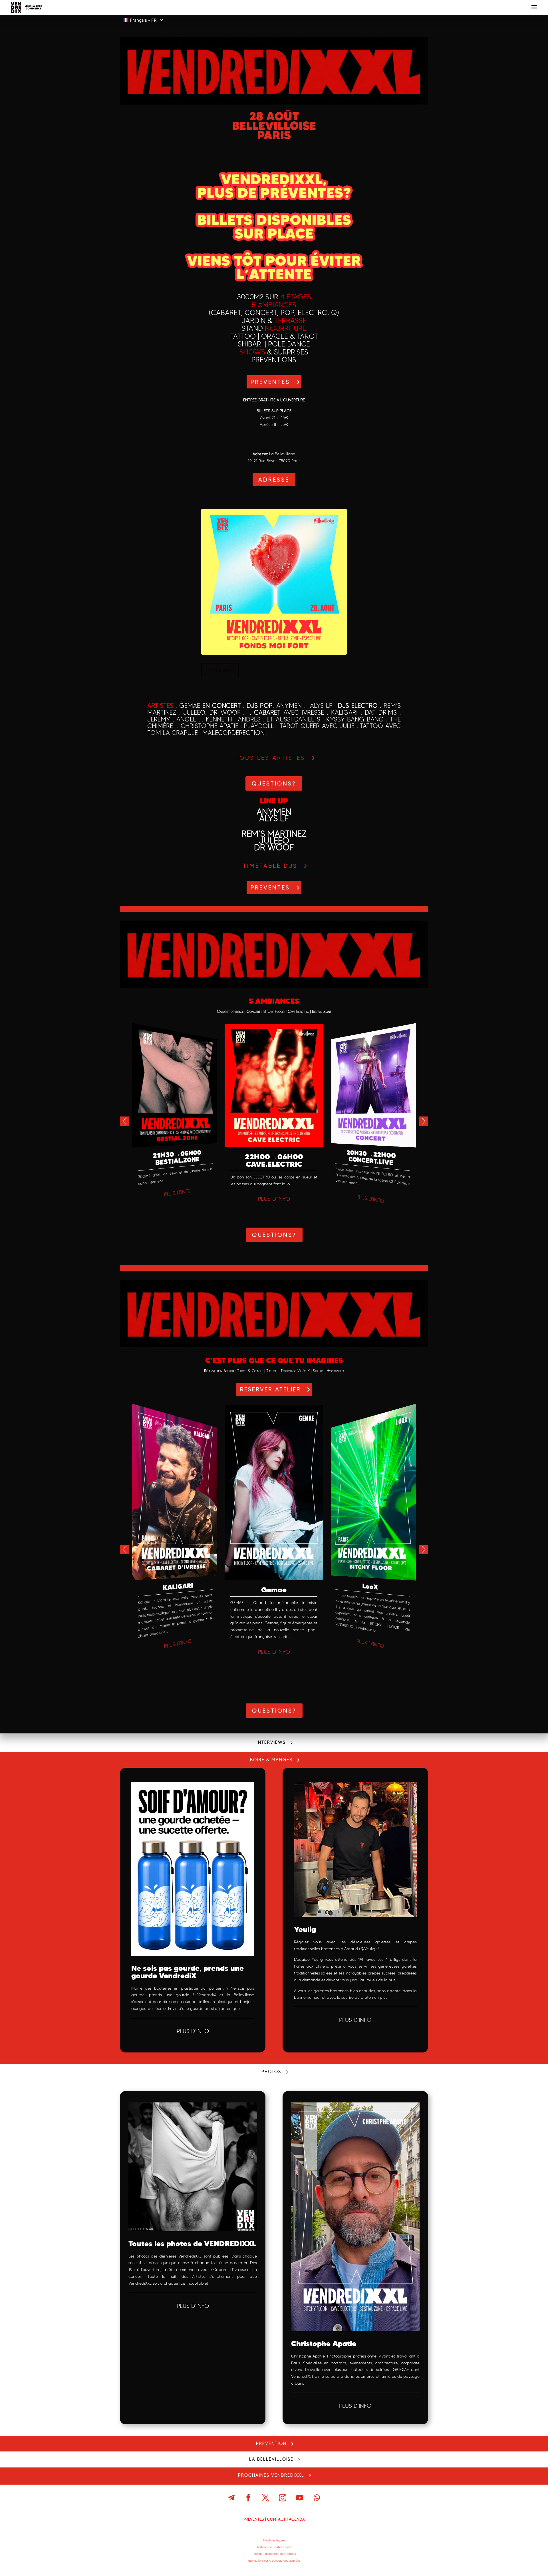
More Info (220, 670)
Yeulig (305, 1929)
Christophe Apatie (324, 2343)
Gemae (274, 1590)
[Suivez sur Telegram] (231, 2498)
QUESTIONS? (274, 783)
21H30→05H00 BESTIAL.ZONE (177, 1158)
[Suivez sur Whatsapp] (317, 2498)
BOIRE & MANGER (271, 1760)
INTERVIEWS (271, 1742)
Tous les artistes (270, 758)
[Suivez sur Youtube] (300, 2498)
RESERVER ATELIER (270, 1389)
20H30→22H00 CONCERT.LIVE (371, 1157)
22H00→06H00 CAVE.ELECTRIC (274, 1160)
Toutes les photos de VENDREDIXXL (192, 2243)
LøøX (370, 1586)
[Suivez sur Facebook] (248, 2498)
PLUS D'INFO (178, 1193)
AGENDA (297, 2519)
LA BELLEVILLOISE (271, 2459)
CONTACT (276, 2519)
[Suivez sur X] (265, 2498)
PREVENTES (270, 382)
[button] (424, 1121)
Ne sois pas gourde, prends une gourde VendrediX (188, 1972)
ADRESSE (274, 480)
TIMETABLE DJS (270, 866)
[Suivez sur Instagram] (283, 2498)
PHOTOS (271, 2072)
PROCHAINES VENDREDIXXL (271, 2475)
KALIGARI (178, 1587)
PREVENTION (271, 2443)
